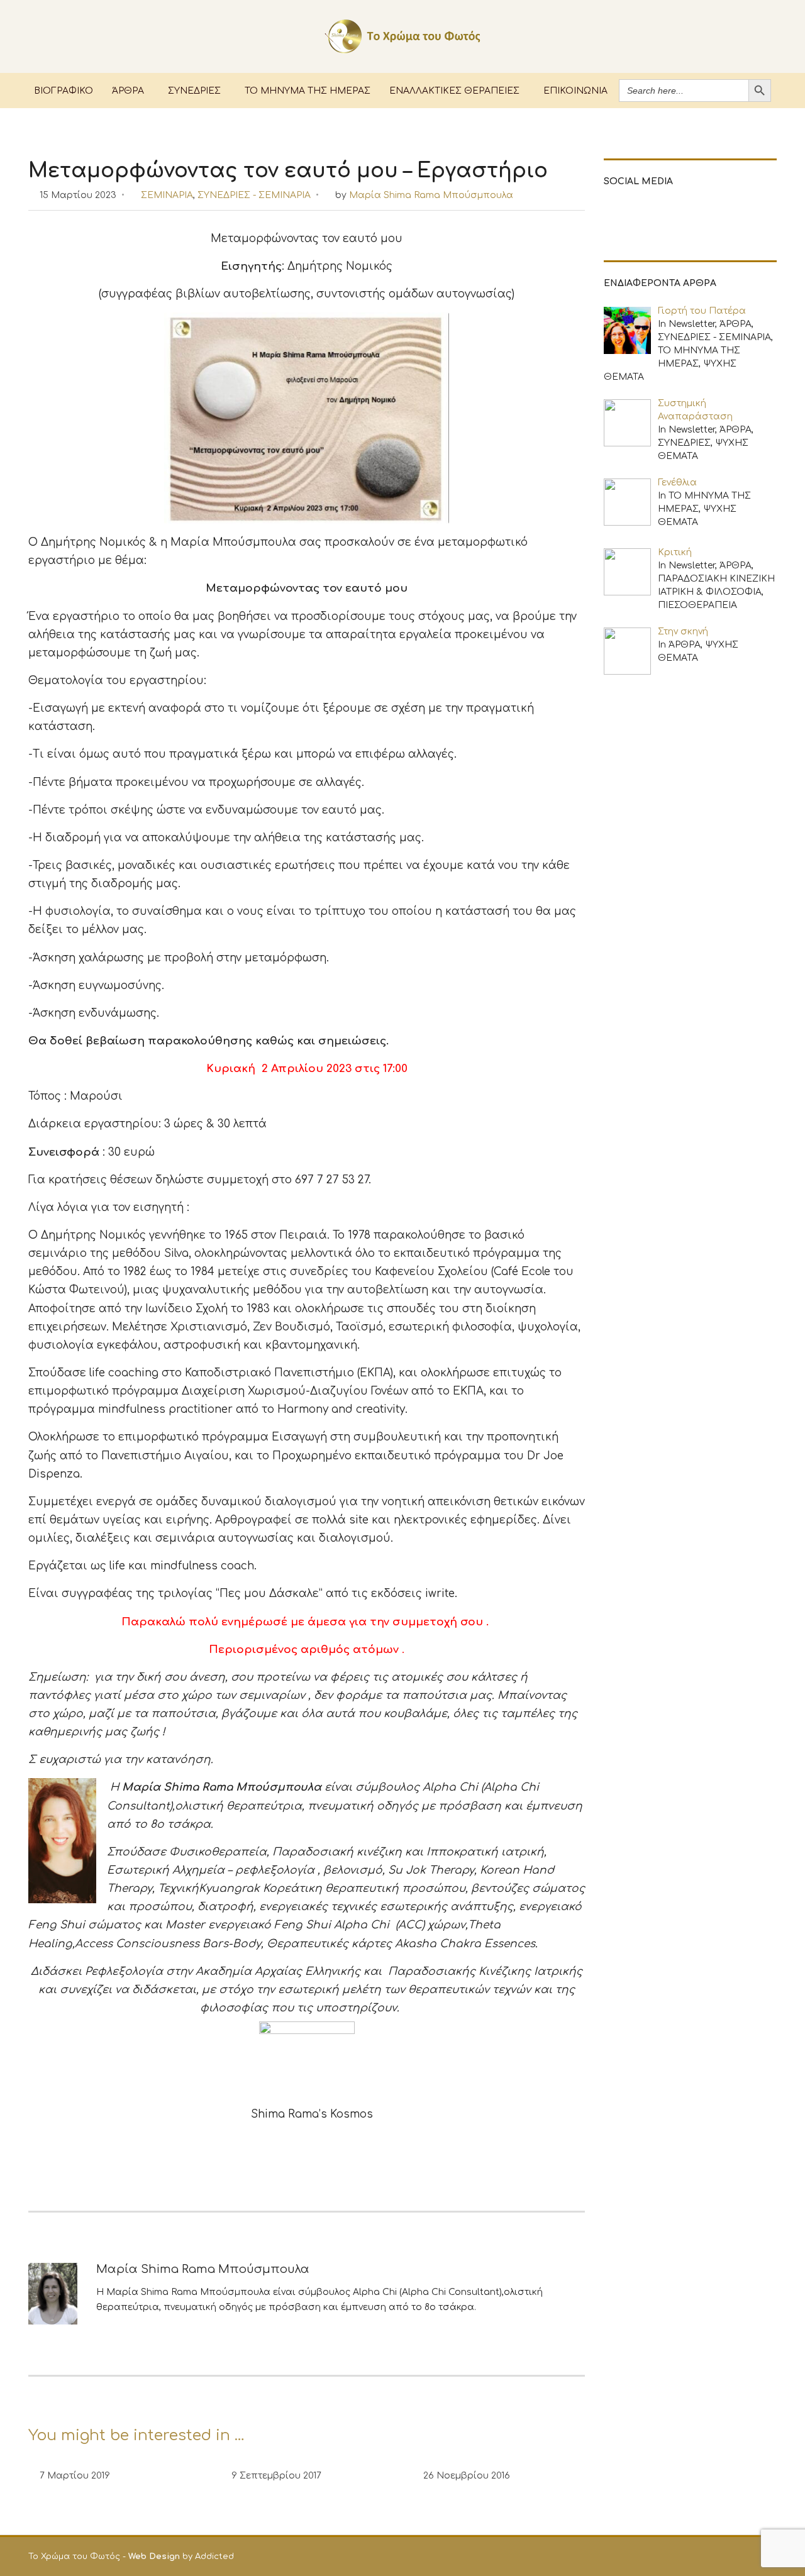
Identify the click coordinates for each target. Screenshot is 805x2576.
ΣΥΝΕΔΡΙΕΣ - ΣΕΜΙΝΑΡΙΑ (254, 195)
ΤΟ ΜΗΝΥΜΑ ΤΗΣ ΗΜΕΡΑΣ (308, 90)
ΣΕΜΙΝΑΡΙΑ (167, 195)
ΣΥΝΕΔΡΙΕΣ (194, 90)
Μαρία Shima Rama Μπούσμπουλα (431, 195)
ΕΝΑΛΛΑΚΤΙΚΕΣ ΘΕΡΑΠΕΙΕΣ (454, 90)
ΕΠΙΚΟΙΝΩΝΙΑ (575, 90)
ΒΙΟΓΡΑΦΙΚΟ (64, 90)
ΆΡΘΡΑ (128, 90)
